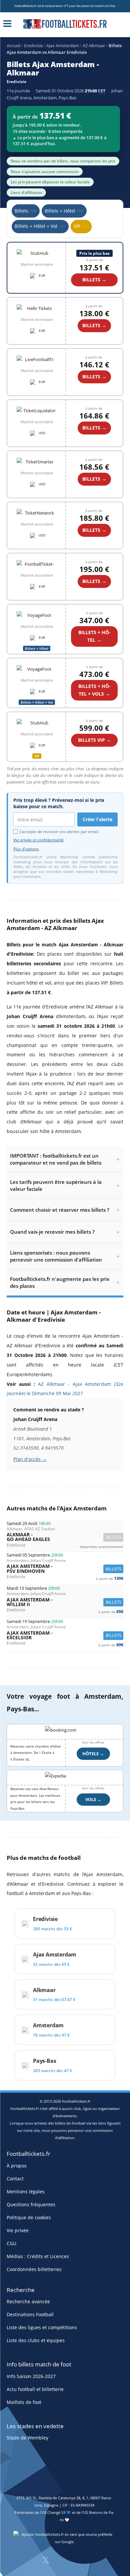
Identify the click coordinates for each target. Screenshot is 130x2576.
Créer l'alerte (97, 819)
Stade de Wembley (27, 2438)
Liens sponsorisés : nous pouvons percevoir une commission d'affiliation (56, 1256)
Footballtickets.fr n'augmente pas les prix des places (60, 1282)
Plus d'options (26, 849)
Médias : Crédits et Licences (38, 2256)
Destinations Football (30, 2314)
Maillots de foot (24, 2402)
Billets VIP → (94, 740)
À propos (17, 2165)
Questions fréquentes (31, 2204)
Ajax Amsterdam (63, 46)
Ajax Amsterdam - (65, 1569)
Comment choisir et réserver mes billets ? (60, 1210)
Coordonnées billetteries (34, 2269)
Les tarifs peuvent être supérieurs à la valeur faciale (56, 1185)
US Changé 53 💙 (56, 2512)
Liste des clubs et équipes (36, 2340)
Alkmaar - (65, 1537)
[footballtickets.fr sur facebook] (28, 2562)
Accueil (13, 46)
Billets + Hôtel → (94, 636)
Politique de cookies (29, 2217)
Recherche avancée (28, 2301)
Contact (15, 2178)
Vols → (93, 1799)
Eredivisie (33, 46)
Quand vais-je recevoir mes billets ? (52, 1232)
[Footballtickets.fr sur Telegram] (98, 2562)
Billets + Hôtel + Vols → (94, 690)
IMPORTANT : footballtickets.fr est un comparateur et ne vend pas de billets (56, 1159)
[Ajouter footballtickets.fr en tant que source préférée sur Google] (64, 2539)
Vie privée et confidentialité (38, 840)
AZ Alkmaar (94, 46)
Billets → (94, 280)
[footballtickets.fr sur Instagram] (63, 2562)
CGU (11, 2243)
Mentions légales (26, 2191)
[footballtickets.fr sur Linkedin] (80, 2562)
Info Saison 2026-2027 (31, 2376)
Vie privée (18, 2230)
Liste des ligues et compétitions (42, 2327)
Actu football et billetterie (35, 2389)
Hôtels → (93, 1754)
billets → (94, 325)
